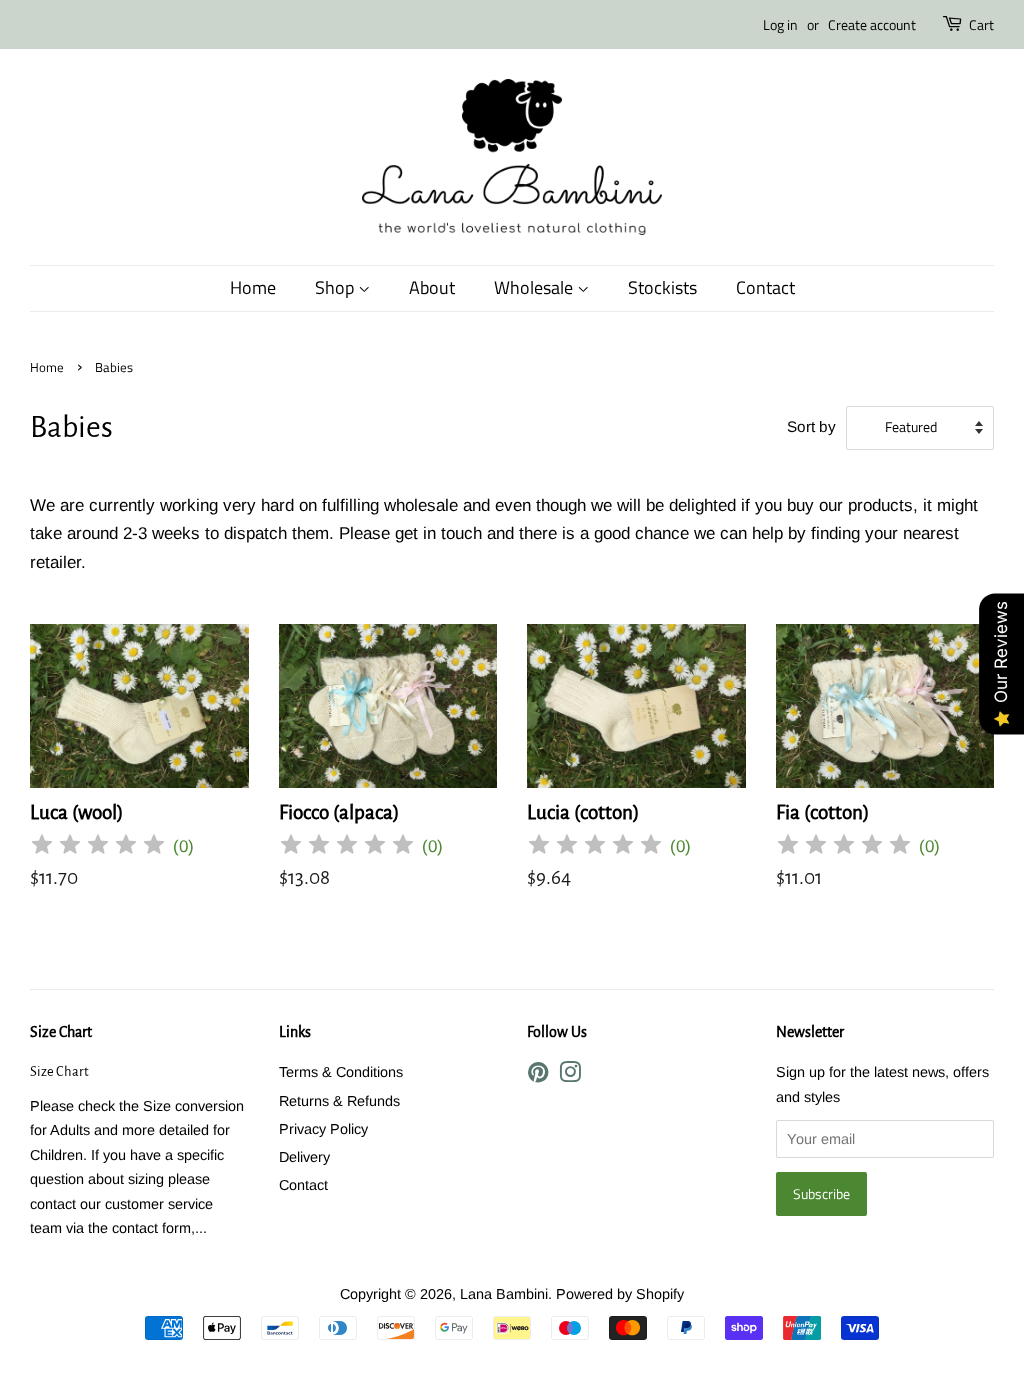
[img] (98, 847)
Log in (780, 24)
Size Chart (61, 1032)
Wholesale (535, 287)
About (432, 287)
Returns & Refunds (339, 1101)
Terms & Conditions (341, 1072)
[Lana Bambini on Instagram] (570, 1076)
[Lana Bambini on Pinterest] (538, 1076)
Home (253, 287)
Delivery (304, 1157)
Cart (981, 24)
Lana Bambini (504, 1294)
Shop (336, 287)
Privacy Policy (323, 1129)
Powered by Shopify (620, 1294)
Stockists (662, 287)
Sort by (811, 426)
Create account (872, 24)
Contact (765, 287)
